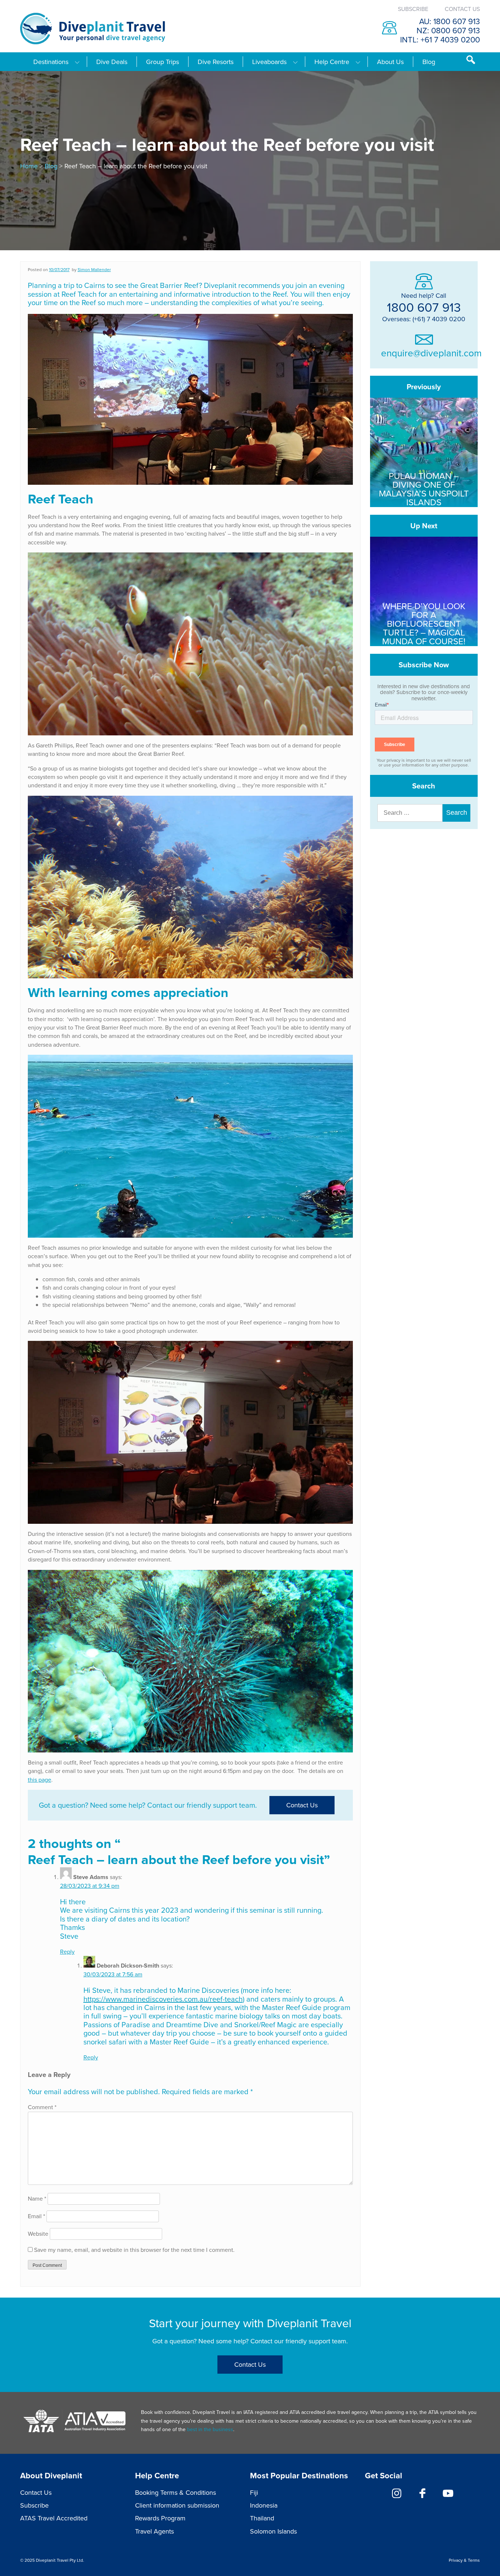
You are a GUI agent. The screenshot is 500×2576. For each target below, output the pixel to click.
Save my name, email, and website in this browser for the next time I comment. (134, 2250)
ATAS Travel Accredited (54, 2518)
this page (40, 1780)
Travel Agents (154, 2531)
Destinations (51, 62)
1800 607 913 (424, 307)
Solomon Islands (273, 2531)
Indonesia (264, 2505)
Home (29, 166)
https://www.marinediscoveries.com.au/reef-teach (163, 1999)
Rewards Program (160, 2518)
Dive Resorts (216, 62)
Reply (67, 1951)
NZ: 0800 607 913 (448, 30)
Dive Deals (112, 62)
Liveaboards (269, 62)
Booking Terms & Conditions (176, 2492)
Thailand (262, 2518)
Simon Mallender (94, 269)
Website (38, 2234)
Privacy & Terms (464, 2560)
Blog (429, 62)
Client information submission (177, 2505)
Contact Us (462, 9)
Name (37, 2198)
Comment (42, 2107)
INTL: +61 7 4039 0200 (440, 39)
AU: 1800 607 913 (449, 21)
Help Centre (332, 62)
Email (36, 2216)
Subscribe (413, 9)
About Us (390, 62)
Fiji (254, 2492)
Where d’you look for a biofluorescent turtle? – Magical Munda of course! (424, 623)
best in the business (210, 2429)
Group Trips (163, 62)
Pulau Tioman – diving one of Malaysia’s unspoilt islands (424, 488)
